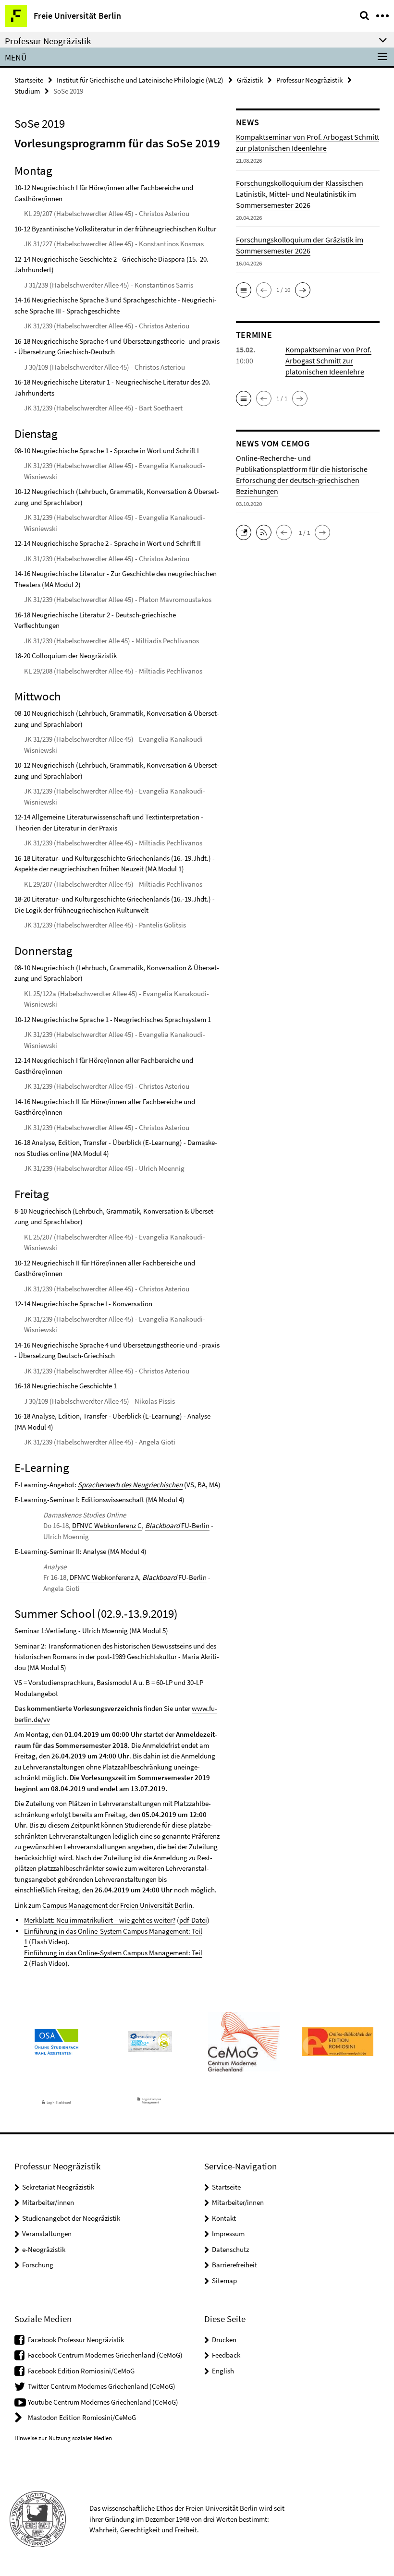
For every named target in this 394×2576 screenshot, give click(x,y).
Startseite (29, 80)
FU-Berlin (177, 1525)
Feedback (226, 2355)
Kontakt (224, 2218)
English (223, 2371)
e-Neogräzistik (44, 2249)
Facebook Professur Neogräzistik (76, 2340)
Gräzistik (250, 80)
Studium (27, 91)
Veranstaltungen (47, 2233)
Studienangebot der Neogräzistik (71, 2218)
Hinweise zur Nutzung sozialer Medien (63, 2438)
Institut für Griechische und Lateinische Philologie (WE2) (140, 80)
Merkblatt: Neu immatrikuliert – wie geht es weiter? (100, 1920)
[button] (244, 290)
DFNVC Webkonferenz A (104, 1577)
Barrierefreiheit (234, 2265)
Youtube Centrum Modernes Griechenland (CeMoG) (103, 2402)
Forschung (38, 2265)
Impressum (228, 2233)
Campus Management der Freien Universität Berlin (117, 1905)
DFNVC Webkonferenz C (107, 1525)
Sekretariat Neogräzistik (58, 2187)
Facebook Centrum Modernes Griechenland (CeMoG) (105, 2355)
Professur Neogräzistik (309, 80)
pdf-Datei (193, 1920)
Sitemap (224, 2281)
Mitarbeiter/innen (48, 2202)
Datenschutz (230, 2249)
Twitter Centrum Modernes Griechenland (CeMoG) (102, 2386)
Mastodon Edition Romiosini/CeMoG (82, 2417)
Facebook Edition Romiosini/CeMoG (81, 2371)
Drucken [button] (224, 2340)
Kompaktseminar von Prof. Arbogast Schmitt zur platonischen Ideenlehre (328, 361)
